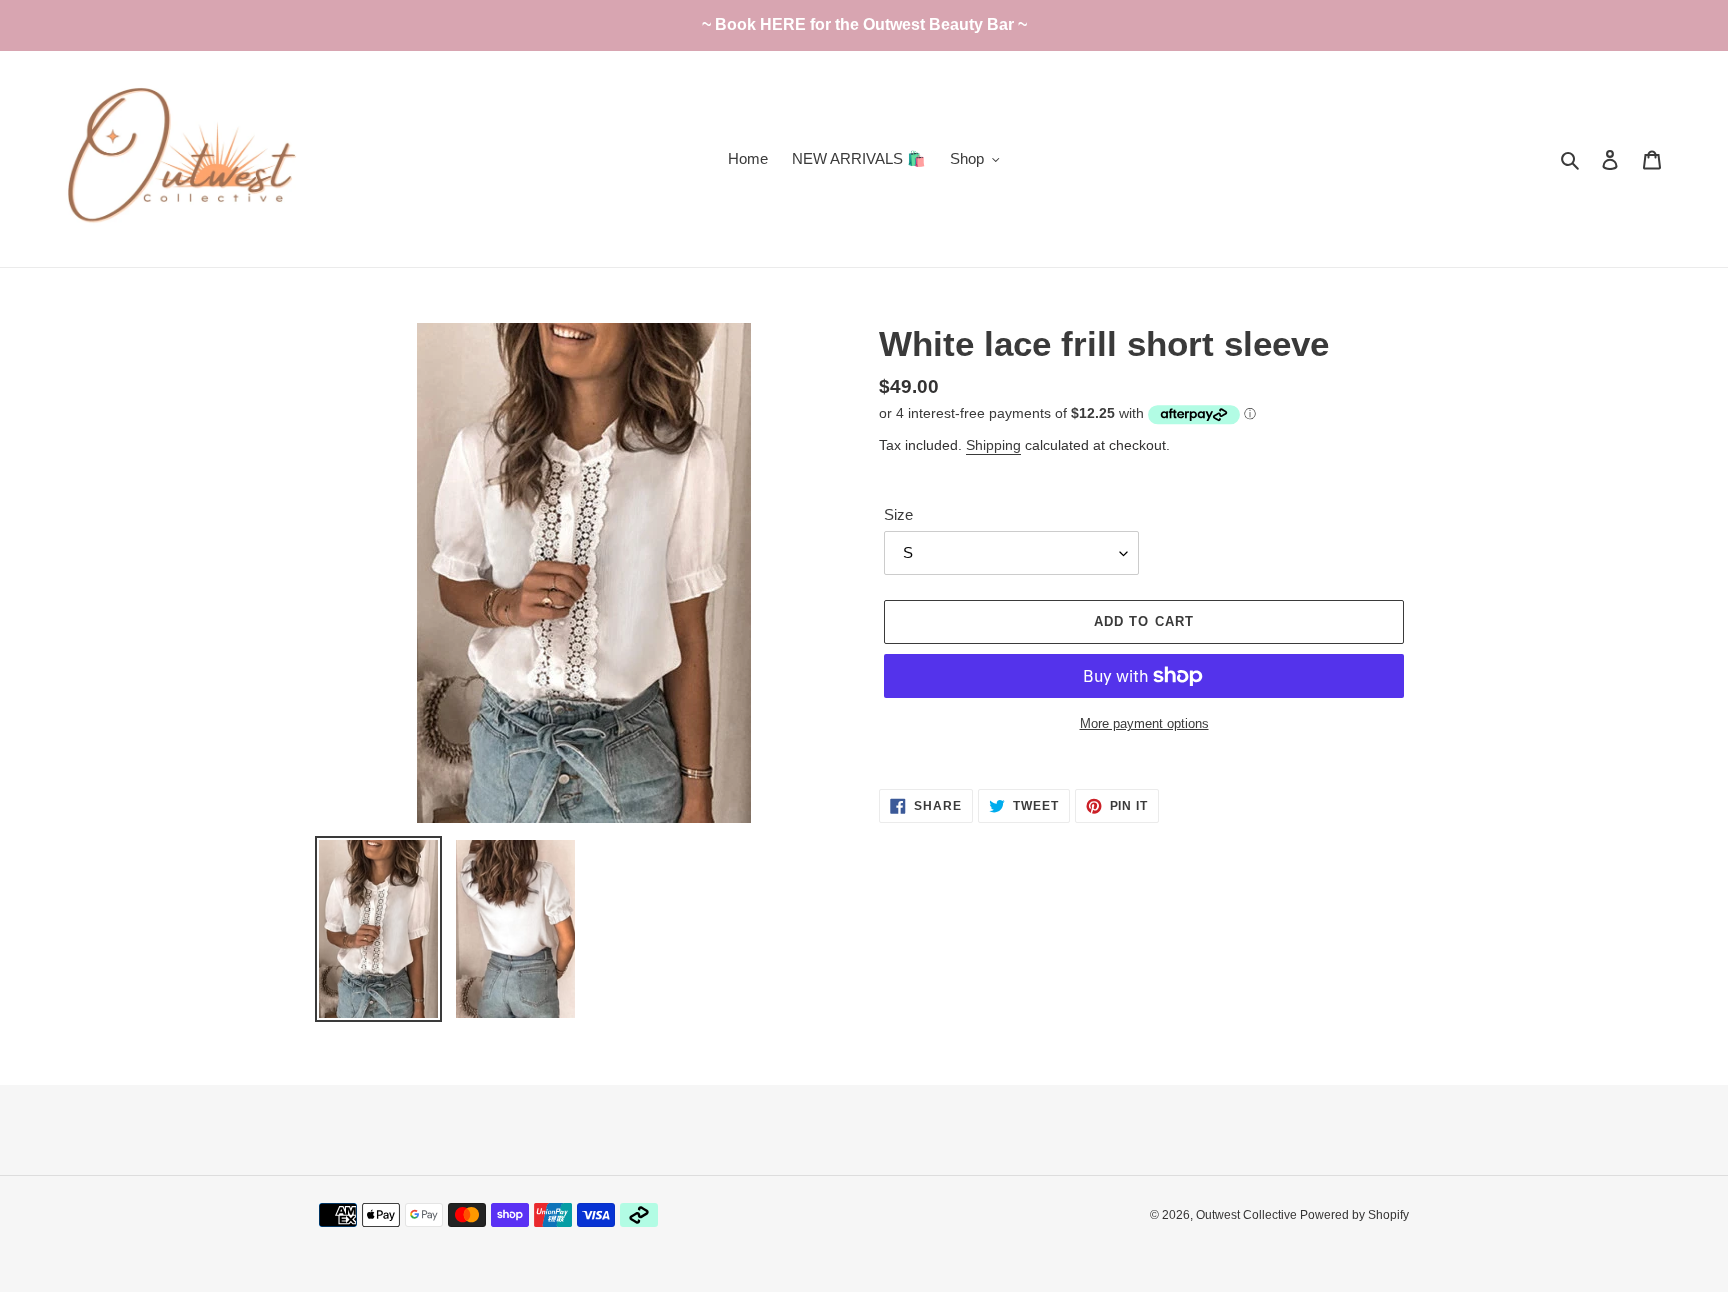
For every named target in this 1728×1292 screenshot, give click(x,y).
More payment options (1144, 723)
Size (898, 514)
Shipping (993, 445)
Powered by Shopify (1354, 1215)
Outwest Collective (1248, 1215)
